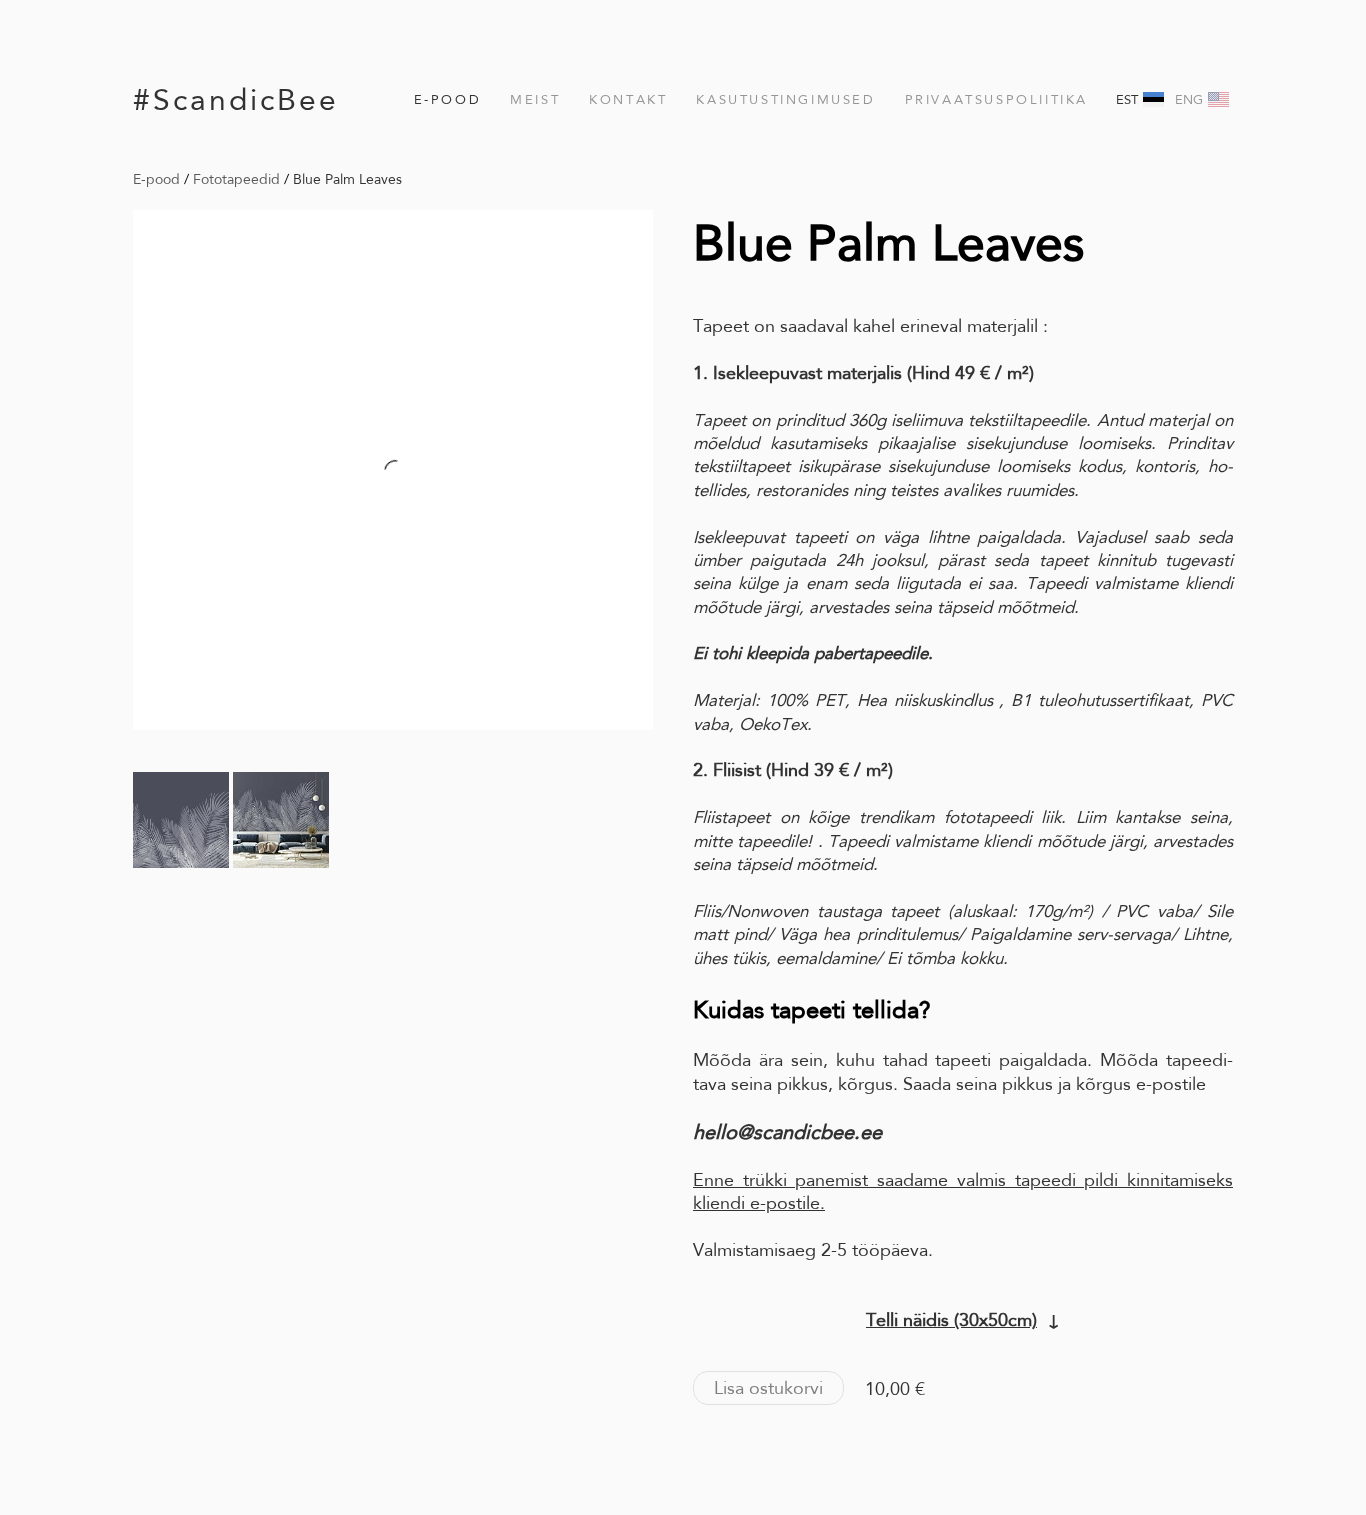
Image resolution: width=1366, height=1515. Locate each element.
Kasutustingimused (785, 99)
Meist (535, 99)
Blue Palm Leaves (347, 179)
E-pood (448, 99)
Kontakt (628, 99)
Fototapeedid (236, 179)
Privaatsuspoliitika (996, 99)
